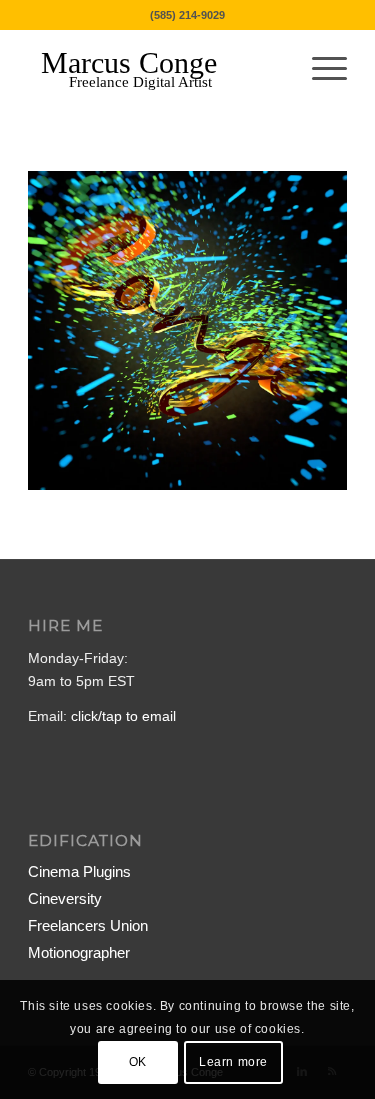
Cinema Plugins (79, 871)
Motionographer (79, 952)
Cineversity (65, 898)
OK (138, 1062)
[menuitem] (319, 69)
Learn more (233, 1062)
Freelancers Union (88, 925)
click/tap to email (123, 716)
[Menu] (319, 69)
